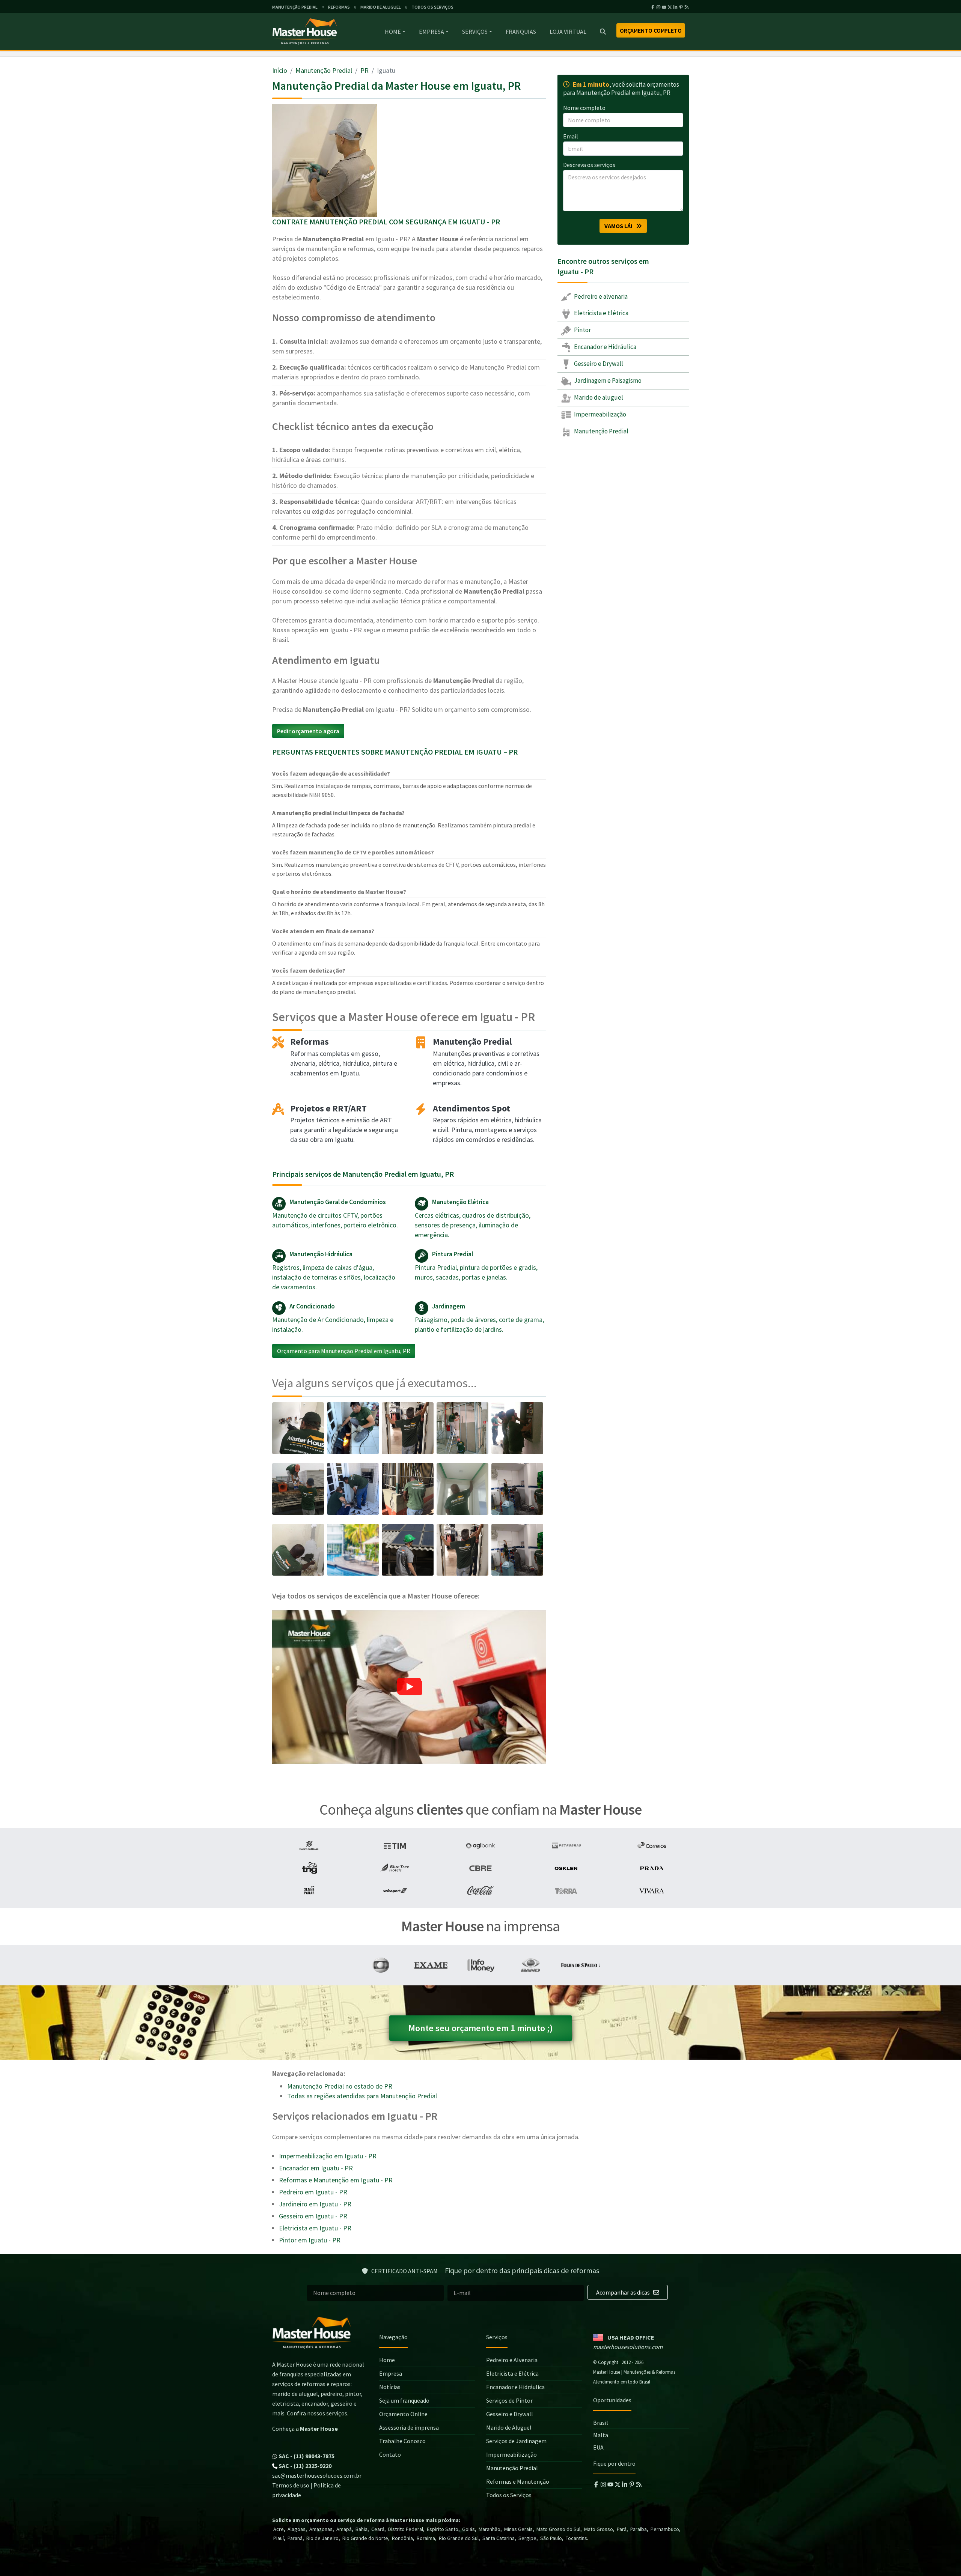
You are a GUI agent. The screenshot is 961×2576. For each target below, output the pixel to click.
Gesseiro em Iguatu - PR (313, 2216)
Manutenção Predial (324, 70)
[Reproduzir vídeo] (409, 1687)
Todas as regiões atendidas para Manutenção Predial (362, 2096)
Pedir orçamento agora (308, 731)
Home (393, 32)
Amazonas (321, 2529)
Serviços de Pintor (509, 2400)
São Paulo (551, 2538)
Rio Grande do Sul (459, 2538)
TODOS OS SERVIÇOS (432, 7)
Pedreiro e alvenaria (600, 296)
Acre (279, 2529)
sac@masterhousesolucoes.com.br (317, 2475)
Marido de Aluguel (509, 2427)
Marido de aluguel (598, 397)
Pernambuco (665, 2529)
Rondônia (402, 2538)
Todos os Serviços (509, 2495)
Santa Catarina (499, 2538)
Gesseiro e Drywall (598, 364)
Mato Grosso (599, 2529)
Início (280, 70)
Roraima (426, 2538)
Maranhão (490, 2529)
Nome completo (584, 108)
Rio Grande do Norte (365, 2538)
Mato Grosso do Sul (558, 2529)
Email (571, 136)
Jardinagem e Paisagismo (607, 380)
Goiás (468, 2529)
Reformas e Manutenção (518, 2481)
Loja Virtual (568, 32)
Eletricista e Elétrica (601, 313)
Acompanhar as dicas (624, 2292)
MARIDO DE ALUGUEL (381, 7)
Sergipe (527, 2538)
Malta (601, 2435)
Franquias (521, 32)
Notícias (390, 2387)
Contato (390, 2454)
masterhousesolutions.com (628, 2347)
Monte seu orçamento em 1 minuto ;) (481, 2028)
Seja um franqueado (404, 2400)
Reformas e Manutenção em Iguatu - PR (336, 2180)
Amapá (344, 2529)
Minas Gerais (518, 2529)
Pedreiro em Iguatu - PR (313, 2192)
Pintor (582, 330)
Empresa (432, 32)
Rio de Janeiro (322, 2538)
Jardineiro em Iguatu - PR (315, 2204)
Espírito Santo (443, 2529)
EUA (598, 2447)
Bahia (362, 2529)
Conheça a (305, 2429)
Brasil (601, 2423)
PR (365, 70)
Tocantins (576, 2538)
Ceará (378, 2529)
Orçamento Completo (651, 30)
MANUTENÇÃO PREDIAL (295, 7)
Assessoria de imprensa (409, 2427)
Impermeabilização (599, 414)
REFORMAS (339, 7)
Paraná (295, 2538)
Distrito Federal (406, 2529)
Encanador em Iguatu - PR (316, 2168)
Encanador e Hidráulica (605, 347)
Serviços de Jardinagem (516, 2441)
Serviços (475, 32)
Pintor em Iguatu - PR (310, 2240)
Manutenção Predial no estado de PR (340, 2086)
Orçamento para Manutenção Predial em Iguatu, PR (344, 1351)
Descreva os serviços (589, 165)
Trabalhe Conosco (402, 2441)
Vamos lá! (620, 226)
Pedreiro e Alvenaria (512, 2360)
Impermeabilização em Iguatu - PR (328, 2156)
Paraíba (639, 2529)
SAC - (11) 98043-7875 (306, 2456)
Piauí (279, 2538)
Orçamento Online (403, 2414)
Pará (622, 2529)
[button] (409, 1687)
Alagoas (297, 2529)
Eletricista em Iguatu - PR (315, 2228)
